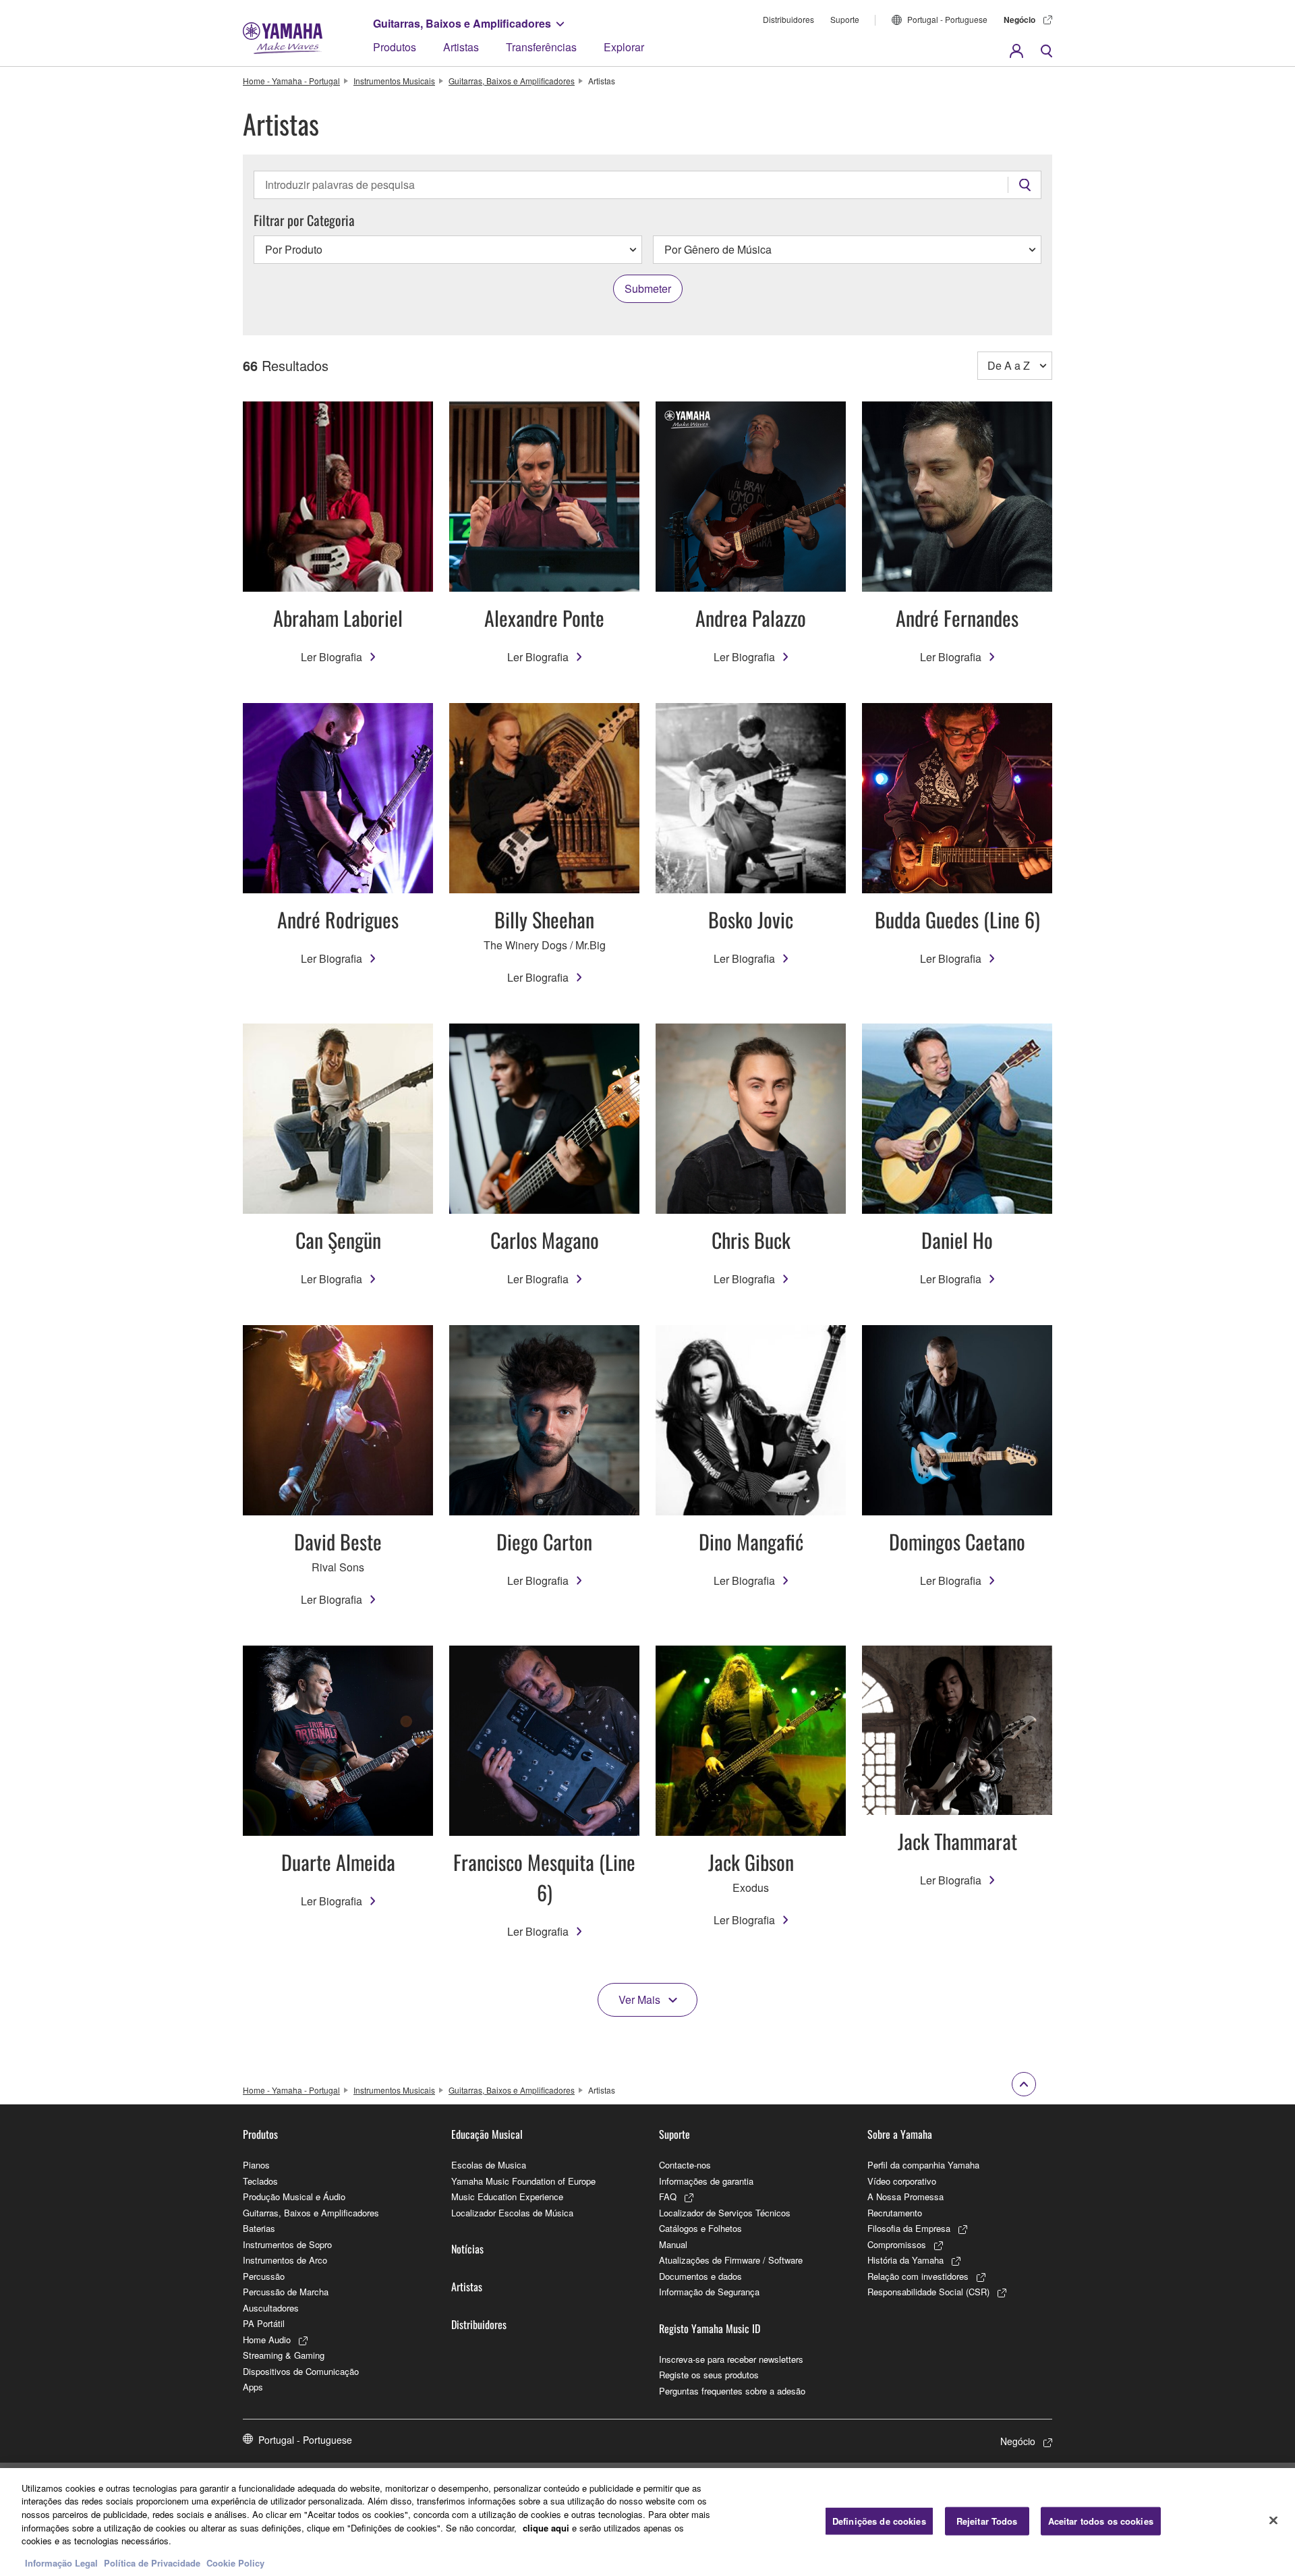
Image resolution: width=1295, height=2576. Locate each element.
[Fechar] (1273, 2520)
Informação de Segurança (709, 2292)
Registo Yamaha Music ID (710, 2328)
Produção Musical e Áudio (294, 2196)
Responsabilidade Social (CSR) (928, 2292)
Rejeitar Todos (987, 2521)
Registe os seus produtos (709, 2375)
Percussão (264, 2276)
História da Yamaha (905, 2260)
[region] (647, 2522)
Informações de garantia (706, 2181)
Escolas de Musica (489, 2165)
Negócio (1019, 20)
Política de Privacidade (152, 2562)
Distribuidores (788, 19)
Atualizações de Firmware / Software (731, 2260)
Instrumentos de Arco (285, 2260)
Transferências (541, 47)
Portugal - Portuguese (947, 19)
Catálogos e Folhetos (700, 2228)
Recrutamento (895, 2213)
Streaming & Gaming (284, 2355)
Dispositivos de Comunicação (301, 2371)
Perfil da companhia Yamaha (923, 2165)
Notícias (467, 2249)
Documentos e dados (700, 2276)
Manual (673, 2244)
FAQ (668, 2196)
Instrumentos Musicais (394, 81)
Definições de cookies (879, 2521)
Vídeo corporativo (902, 2181)
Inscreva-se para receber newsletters (731, 2359)
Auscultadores (271, 2308)
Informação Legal (61, 2562)
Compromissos (897, 2244)
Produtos (395, 47)
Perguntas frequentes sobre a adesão (732, 2391)
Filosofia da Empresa (909, 2228)
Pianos (256, 2165)
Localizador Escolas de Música (512, 2213)
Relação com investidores (918, 2276)
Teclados (260, 2181)
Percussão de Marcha (286, 2292)
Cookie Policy (235, 2562)
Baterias (259, 2228)
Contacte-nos (685, 2165)
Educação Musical (487, 2134)
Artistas (461, 47)
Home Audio (267, 2340)
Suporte (845, 19)
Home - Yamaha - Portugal (291, 81)
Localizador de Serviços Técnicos (725, 2213)
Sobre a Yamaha (900, 2134)
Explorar (624, 47)
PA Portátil (264, 2323)
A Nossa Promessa (905, 2196)
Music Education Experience (507, 2196)
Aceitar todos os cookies (1101, 2521)
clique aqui (546, 2527)
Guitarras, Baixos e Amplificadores (462, 23)
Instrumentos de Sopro (287, 2244)
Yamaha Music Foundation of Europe (523, 2181)
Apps (253, 2387)
